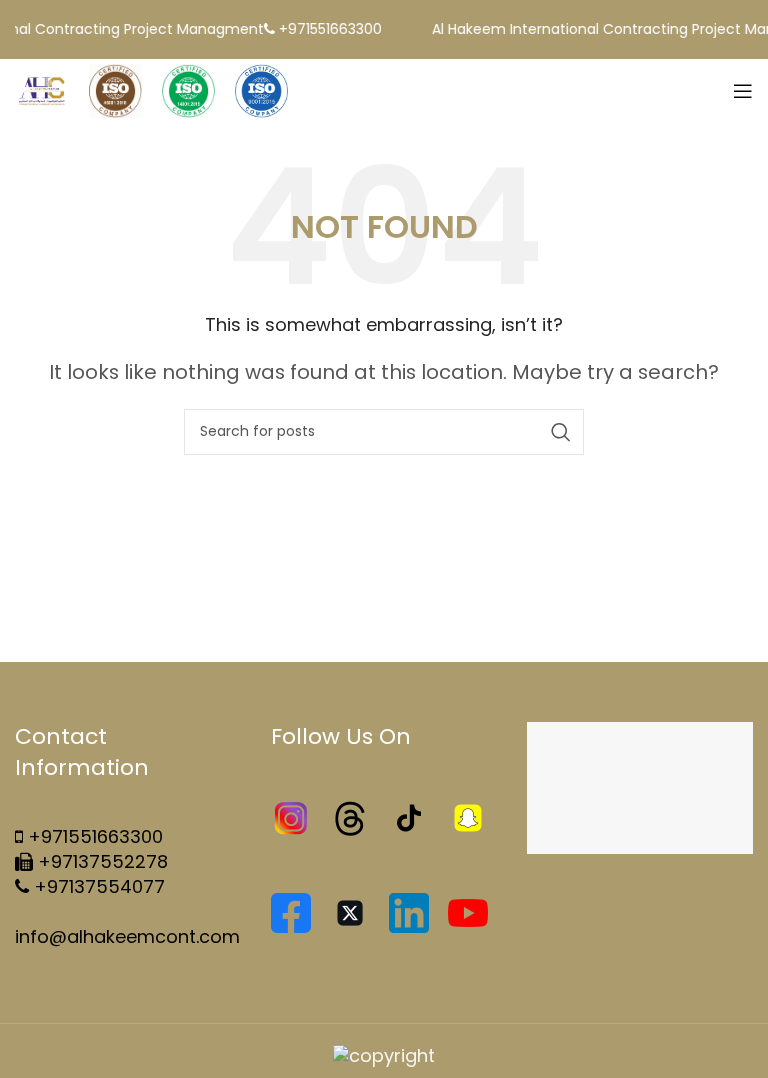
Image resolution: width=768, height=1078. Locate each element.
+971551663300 (95, 836)
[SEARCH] (561, 432)
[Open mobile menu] (743, 91)
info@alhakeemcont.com (127, 936)
